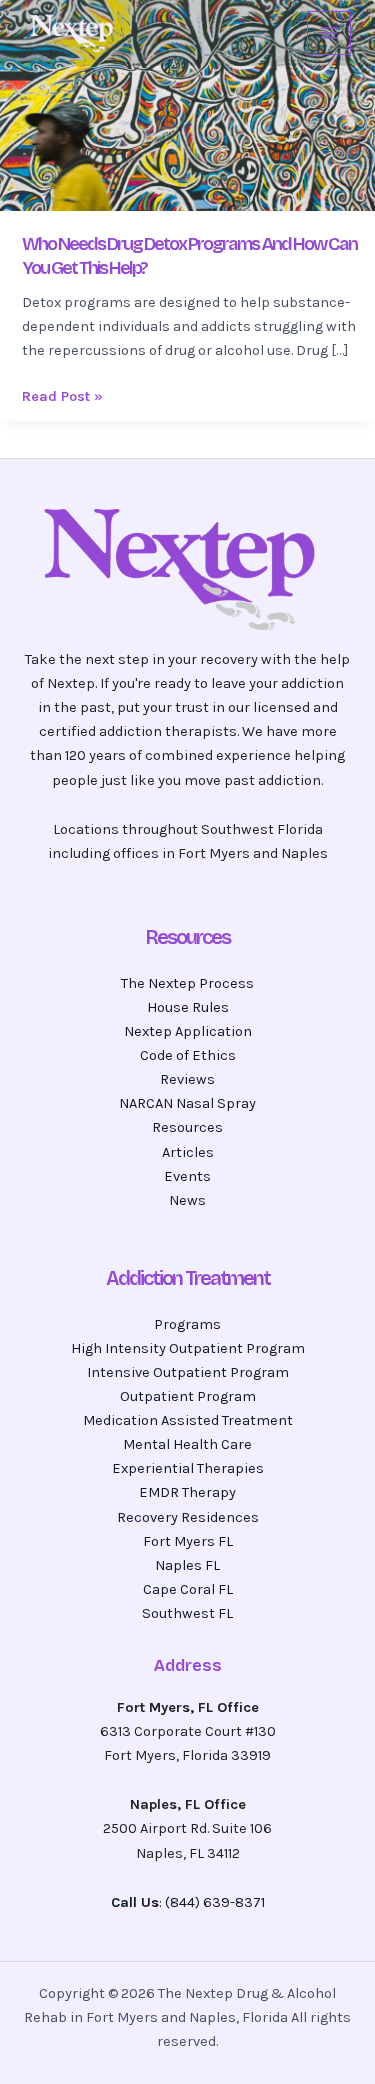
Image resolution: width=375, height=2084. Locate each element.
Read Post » (62, 395)
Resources (187, 1127)
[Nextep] (74, 33)
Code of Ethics (188, 1055)
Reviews (187, 1079)
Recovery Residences (188, 1517)
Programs (187, 1324)
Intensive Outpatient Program (188, 1372)
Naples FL (187, 1565)
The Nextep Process (187, 983)
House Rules (188, 1007)
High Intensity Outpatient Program (188, 1348)
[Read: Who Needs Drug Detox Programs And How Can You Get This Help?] (187, 104)
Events (187, 1176)
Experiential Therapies (188, 1468)
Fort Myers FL (188, 1541)
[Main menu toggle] (329, 33)
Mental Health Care (187, 1444)
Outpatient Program (188, 1396)
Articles (188, 1152)
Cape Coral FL (188, 1589)
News (187, 1200)
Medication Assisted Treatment (188, 1420)
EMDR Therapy (187, 1492)
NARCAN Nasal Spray (187, 1103)
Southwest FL (187, 1613)
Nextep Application (188, 1031)
